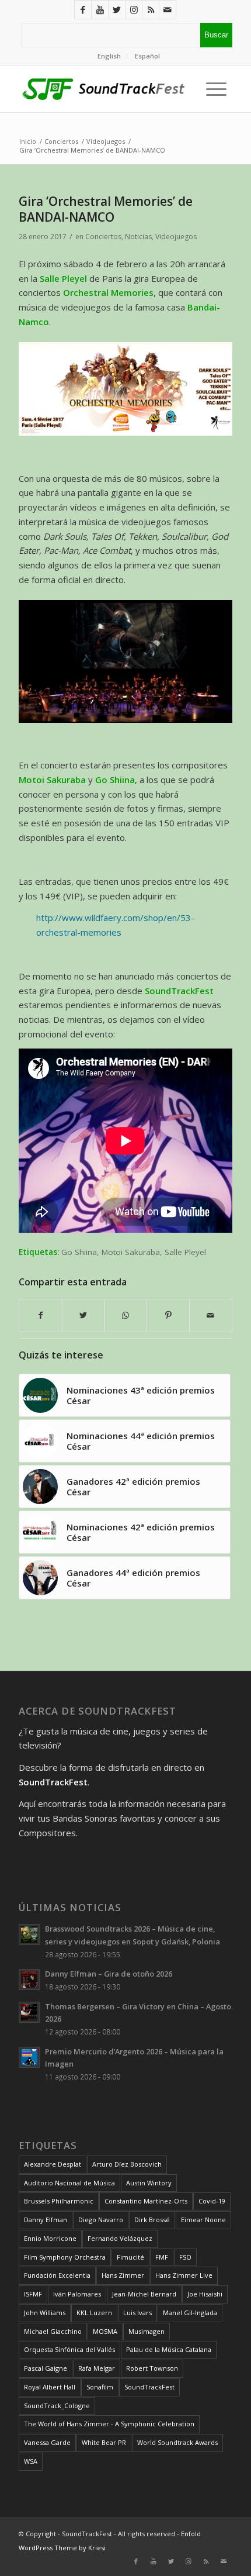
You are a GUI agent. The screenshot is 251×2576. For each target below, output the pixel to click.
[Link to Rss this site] (151, 10)
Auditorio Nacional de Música (69, 2183)
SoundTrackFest (149, 2387)
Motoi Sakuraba (131, 1252)
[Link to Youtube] (100, 10)
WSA (31, 2461)
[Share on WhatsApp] (126, 1315)
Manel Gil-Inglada (190, 2313)
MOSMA (105, 2331)
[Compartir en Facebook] (41, 1315)
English (109, 56)
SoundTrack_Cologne (57, 2406)
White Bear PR (104, 2442)
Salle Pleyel (185, 1252)
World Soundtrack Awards (177, 2442)
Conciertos (103, 237)
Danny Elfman (46, 2220)
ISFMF (33, 2294)
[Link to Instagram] (134, 10)
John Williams (45, 2313)
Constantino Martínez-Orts (146, 2201)
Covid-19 (212, 2201)
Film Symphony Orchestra (65, 2257)
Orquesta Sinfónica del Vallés (69, 2349)
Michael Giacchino (53, 2331)
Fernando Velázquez (120, 2238)
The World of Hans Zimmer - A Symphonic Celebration (109, 2424)
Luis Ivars (137, 2313)
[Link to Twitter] (117, 10)
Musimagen (147, 2331)
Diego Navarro (101, 2220)
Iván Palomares (77, 2294)
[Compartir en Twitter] (83, 1315)
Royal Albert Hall (50, 2387)
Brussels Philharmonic (59, 2201)
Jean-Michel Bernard (144, 2294)
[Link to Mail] (168, 10)
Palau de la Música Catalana (169, 2349)
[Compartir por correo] (211, 1315)
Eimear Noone (203, 2220)
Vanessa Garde (47, 2442)
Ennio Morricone (50, 2238)
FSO (185, 2257)
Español (147, 56)
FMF (162, 2257)
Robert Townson (152, 2368)
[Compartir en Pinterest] (168, 1315)
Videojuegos (176, 237)
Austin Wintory (149, 2183)
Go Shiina (79, 1252)
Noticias (138, 237)
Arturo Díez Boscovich (127, 2164)
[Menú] (213, 89)
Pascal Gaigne (46, 2368)
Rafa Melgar (97, 2368)
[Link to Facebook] (83, 10)
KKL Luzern (94, 2313)
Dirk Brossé (152, 2220)
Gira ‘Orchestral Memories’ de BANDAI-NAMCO (106, 209)
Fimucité (130, 2257)
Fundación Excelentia (57, 2275)
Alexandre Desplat (53, 2164)
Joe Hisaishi (205, 2294)
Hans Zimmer (123, 2275)
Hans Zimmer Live (184, 2275)
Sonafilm (100, 2387)
